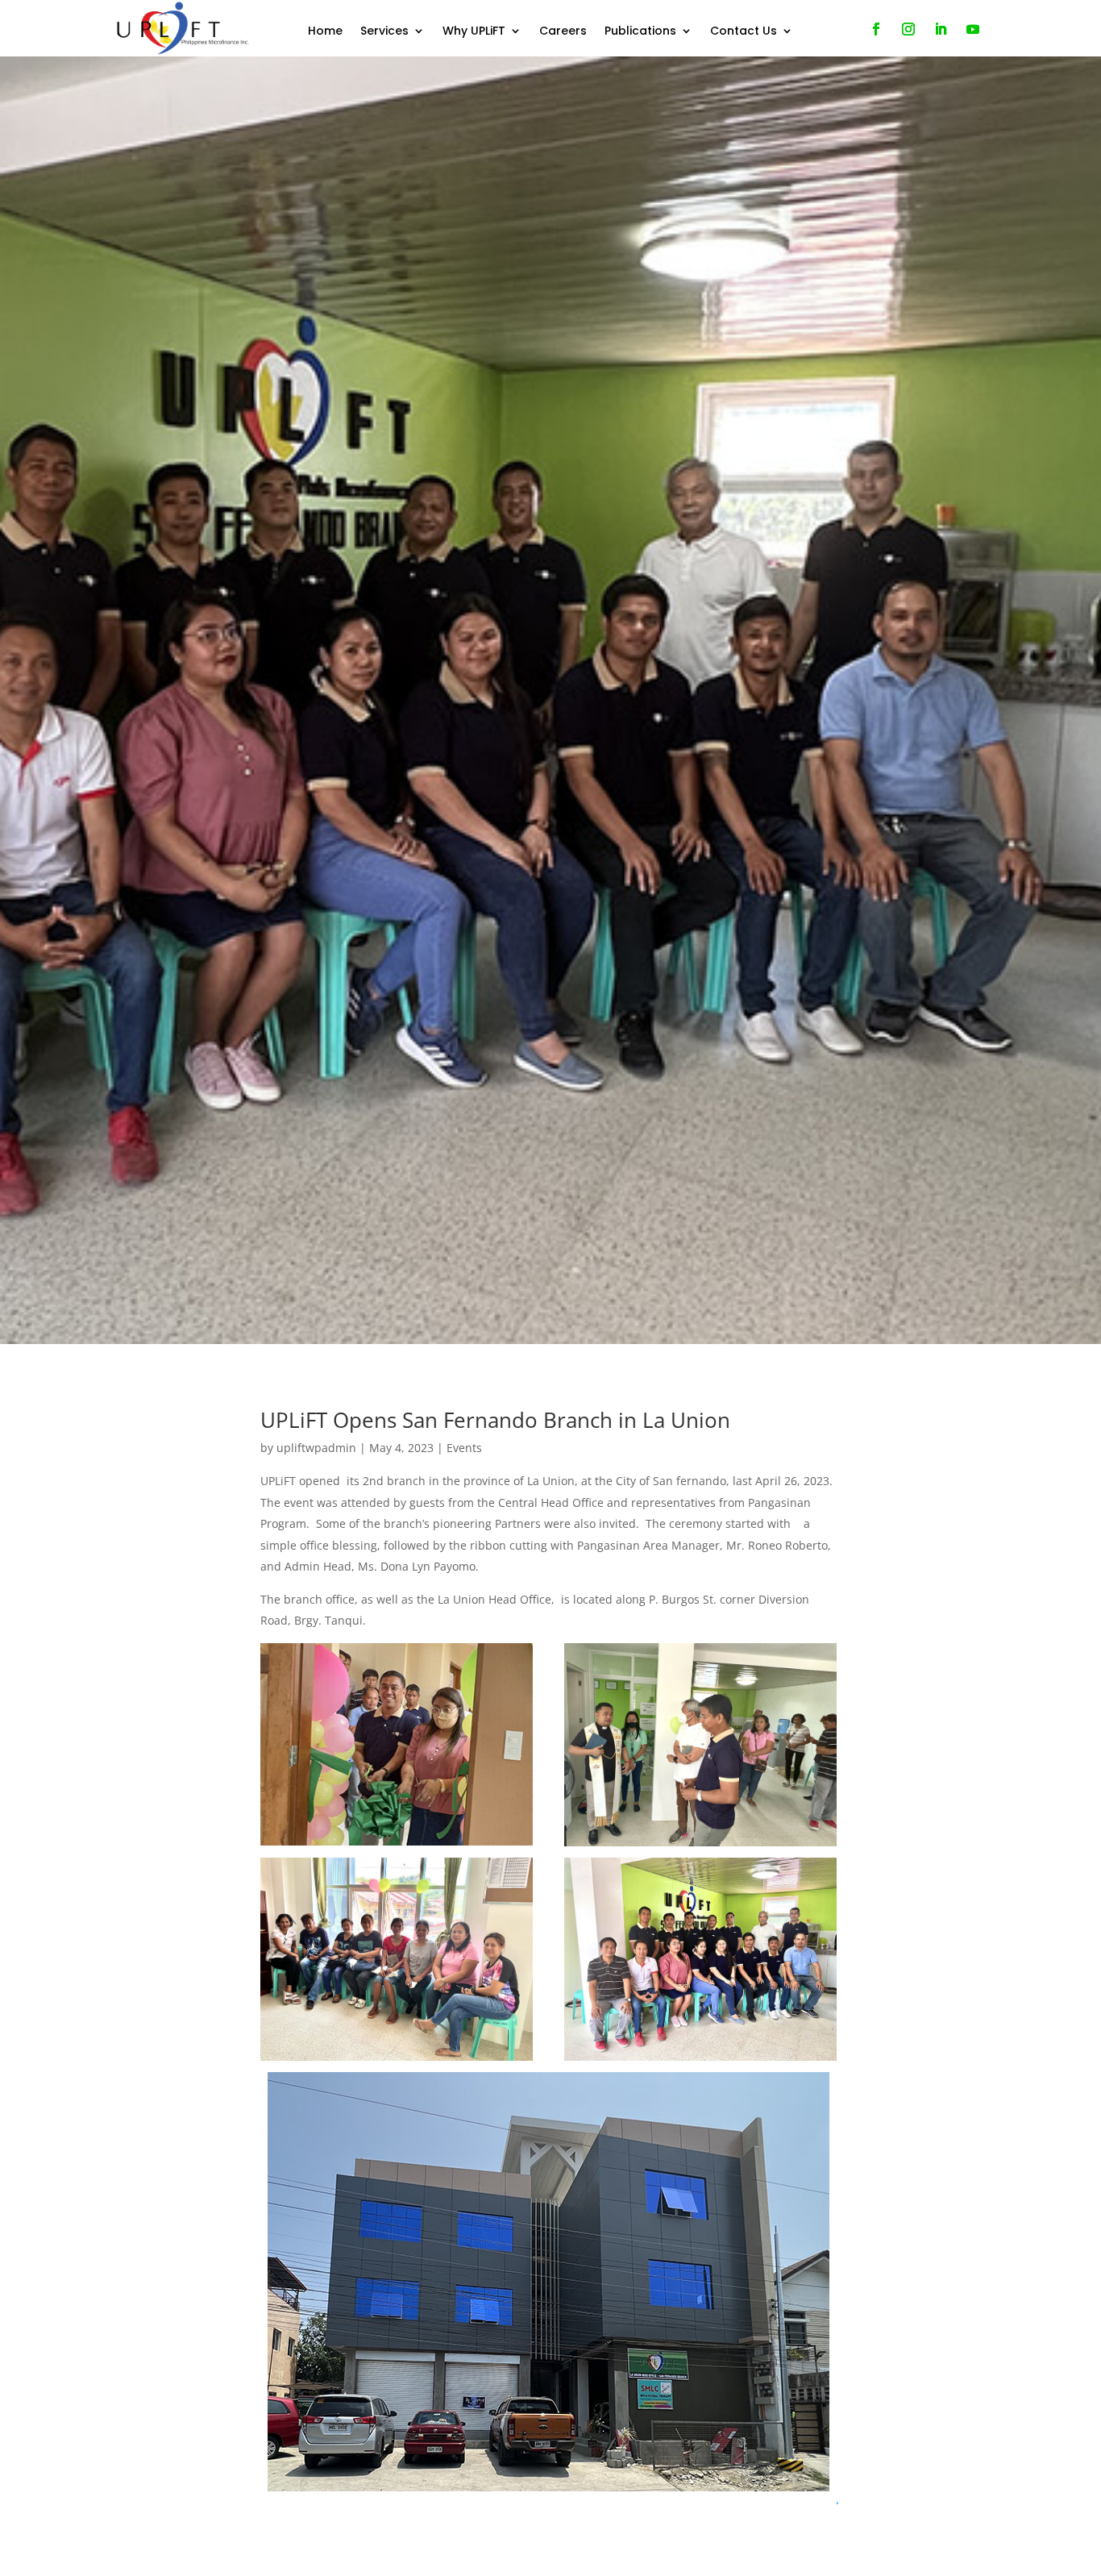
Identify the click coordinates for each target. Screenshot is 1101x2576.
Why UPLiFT (474, 32)
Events (464, 1448)
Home (325, 32)
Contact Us (744, 32)
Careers (563, 32)
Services (384, 32)
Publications (640, 32)
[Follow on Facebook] (876, 29)
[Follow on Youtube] (973, 29)
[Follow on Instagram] (908, 29)
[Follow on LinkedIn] (941, 29)
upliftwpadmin (316, 1448)
